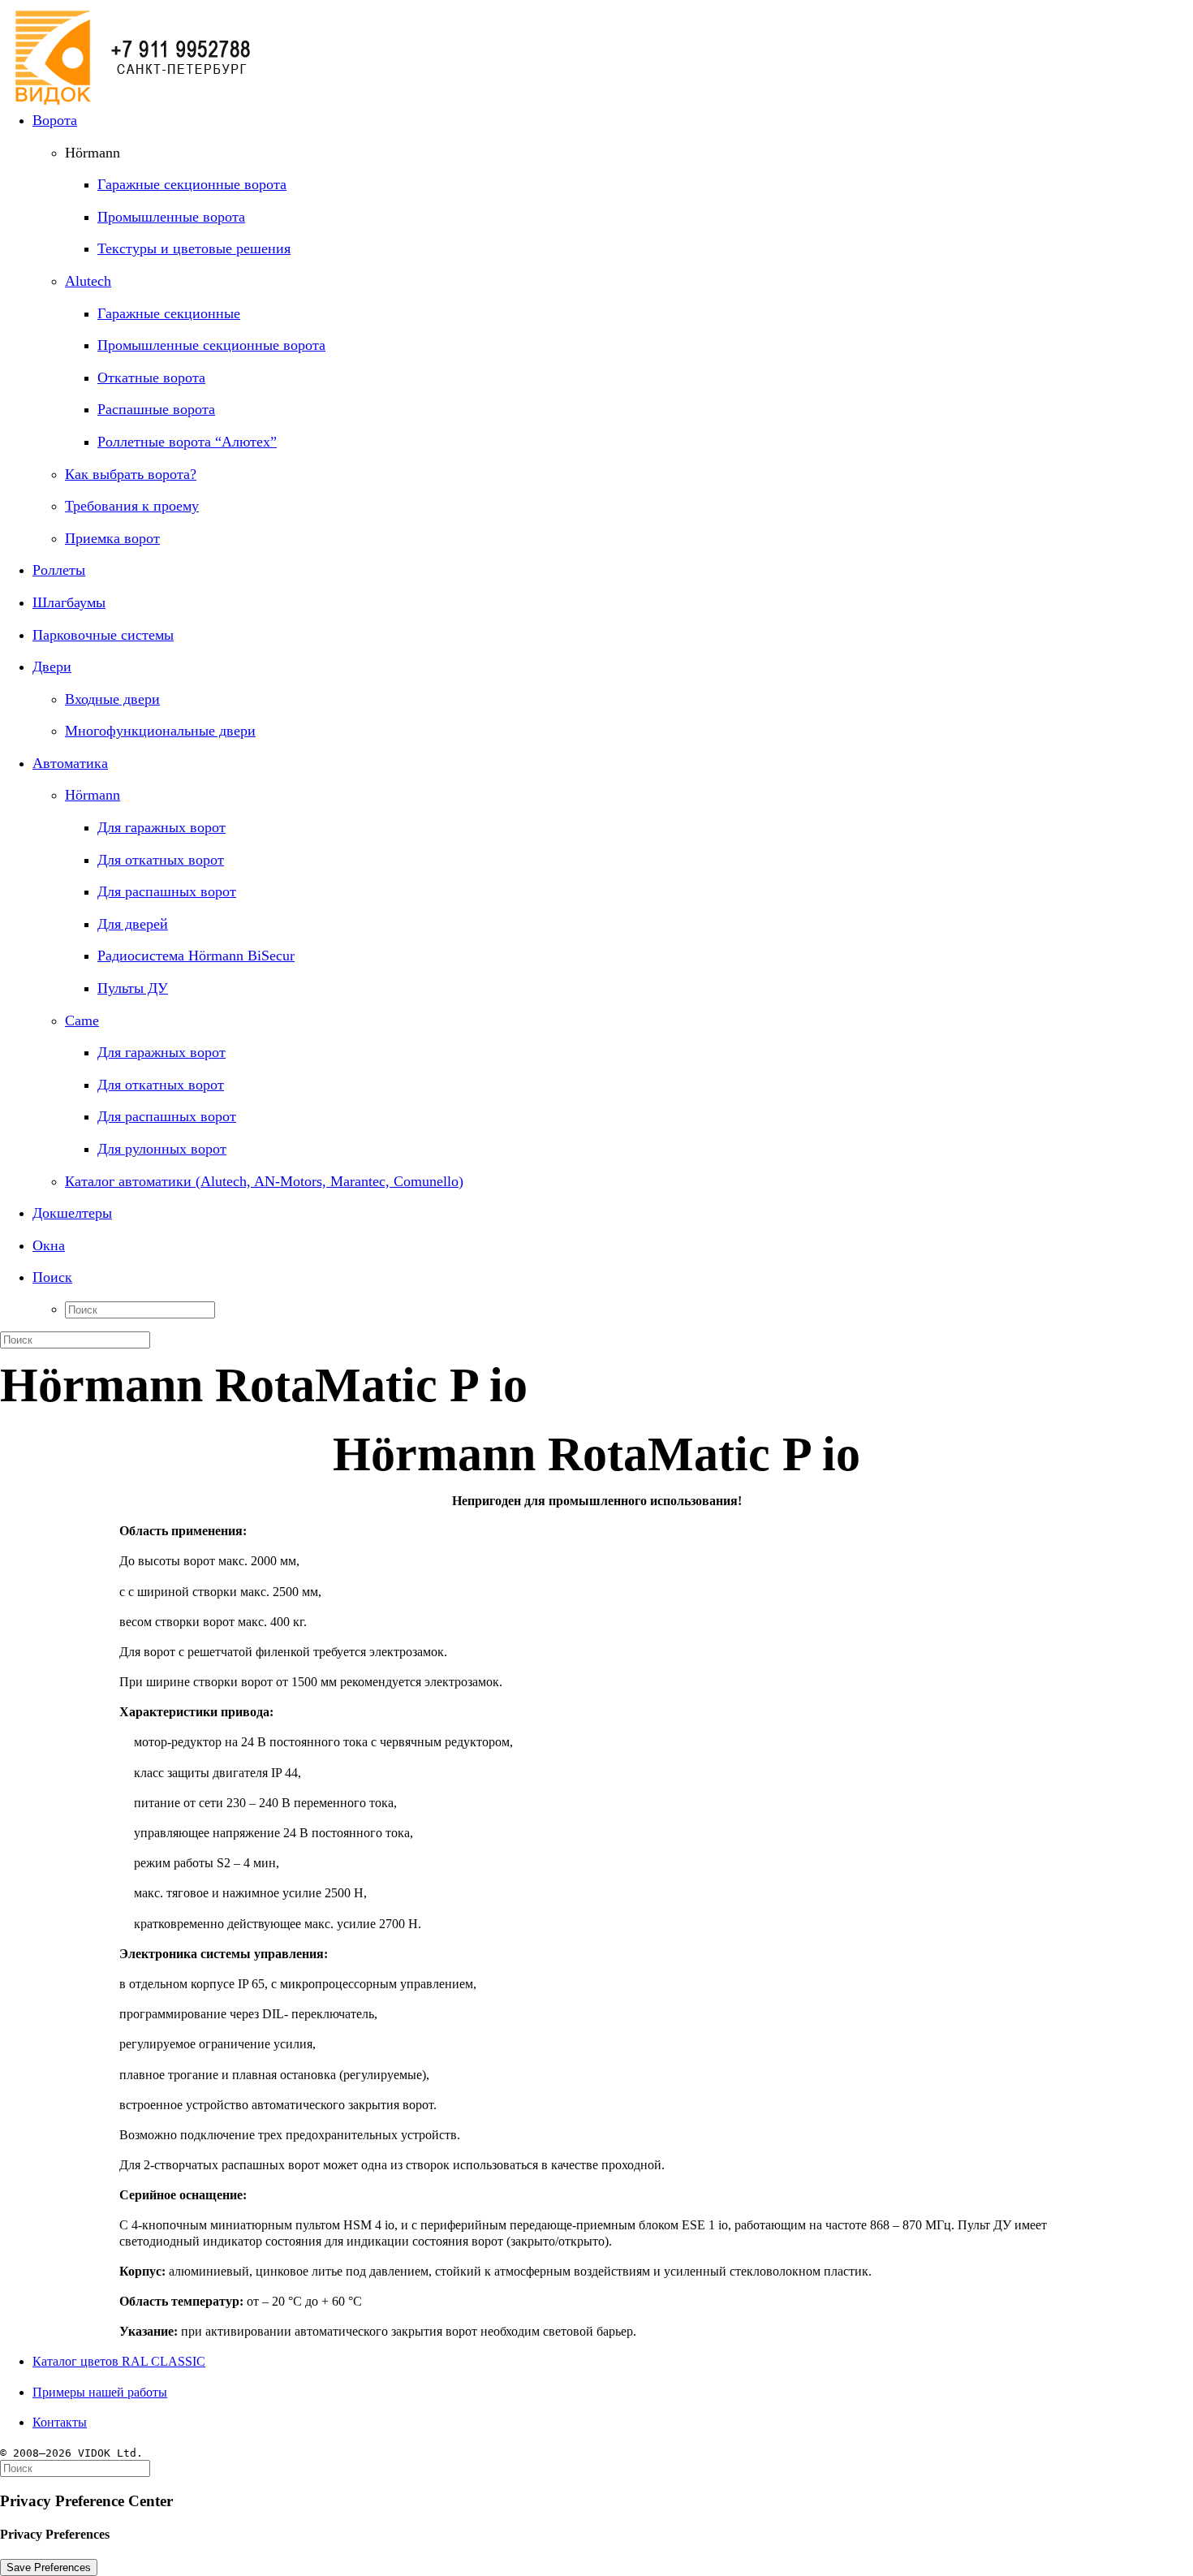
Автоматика (70, 763)
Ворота (55, 120)
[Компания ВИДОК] (596, 49)
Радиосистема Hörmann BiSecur (196, 956)
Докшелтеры (72, 1213)
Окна (49, 1245)
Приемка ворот (112, 538)
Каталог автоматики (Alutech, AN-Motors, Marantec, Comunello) (264, 1181)
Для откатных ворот (161, 860)
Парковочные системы (103, 635)
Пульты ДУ (133, 988)
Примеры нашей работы (100, 2392)
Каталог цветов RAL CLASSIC (119, 2361)
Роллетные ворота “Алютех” (187, 442)
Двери (52, 667)
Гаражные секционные (169, 313)
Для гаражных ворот (162, 827)
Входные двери (112, 699)
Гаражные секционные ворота (192, 184)
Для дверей (133, 924)
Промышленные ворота (171, 217)
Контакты (60, 2422)
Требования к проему (132, 506)
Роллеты (59, 570)
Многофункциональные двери (160, 731)
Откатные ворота (151, 378)
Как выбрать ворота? (131, 474)
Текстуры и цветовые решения (194, 248)
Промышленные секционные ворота (211, 345)
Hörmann (93, 795)
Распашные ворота (156, 409)
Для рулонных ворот (162, 1149)
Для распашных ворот (167, 891)
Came (82, 1020)
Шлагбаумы (69, 602)
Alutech (88, 281)
